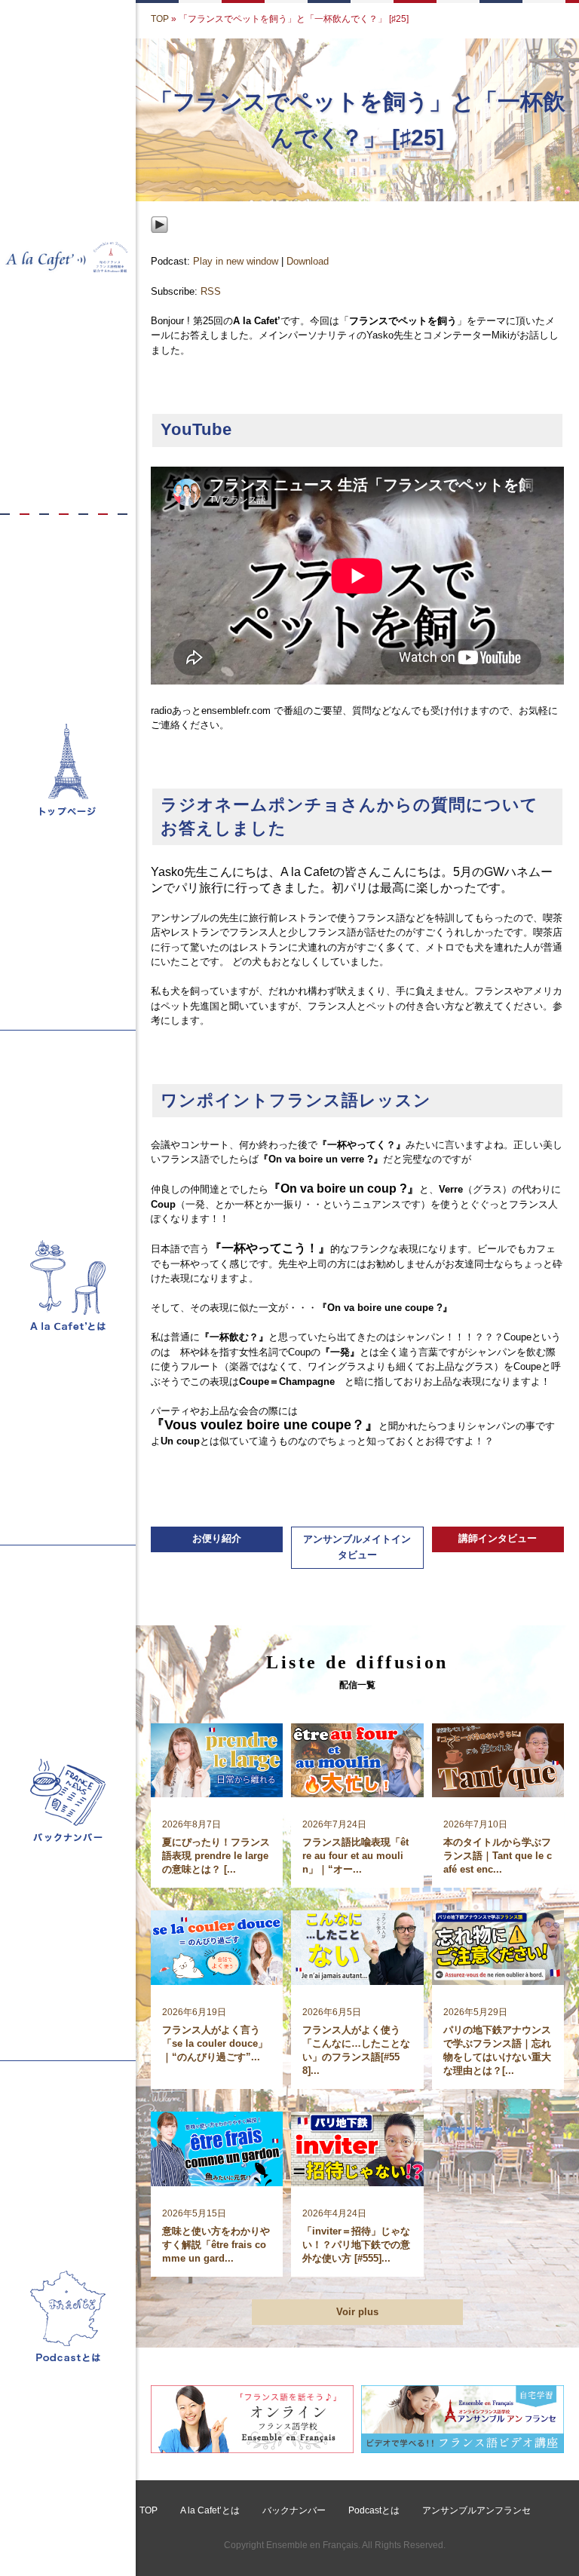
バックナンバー (294, 2510)
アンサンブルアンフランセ (476, 2510)
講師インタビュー (498, 1538)
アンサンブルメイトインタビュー (357, 1547)
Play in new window (236, 261)
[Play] (159, 245)
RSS (211, 291)
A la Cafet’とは (210, 2510)
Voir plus (357, 2312)
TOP (160, 19)
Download (308, 261)
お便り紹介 (217, 1538)
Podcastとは (374, 2510)
